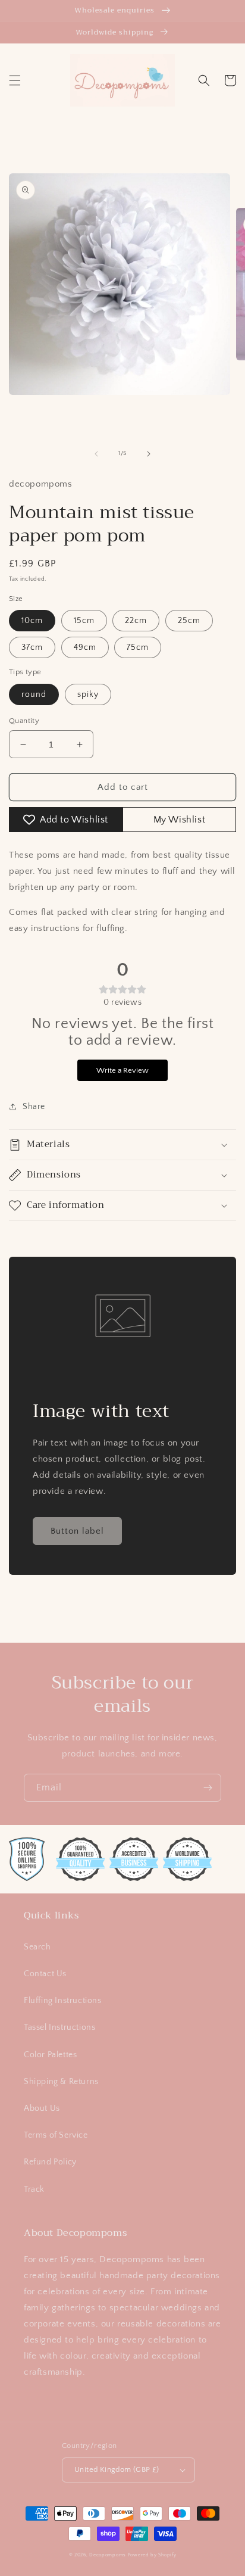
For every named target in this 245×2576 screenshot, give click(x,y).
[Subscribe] (208, 1788)
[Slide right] (149, 454)
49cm (85, 647)
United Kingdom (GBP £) (117, 2469)
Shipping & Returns (61, 2082)
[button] (15, 80)
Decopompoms (108, 2555)
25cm (189, 621)
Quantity (24, 721)
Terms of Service (56, 2135)
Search (37, 1947)
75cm (138, 647)
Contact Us (45, 1974)
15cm (84, 621)
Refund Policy (50, 2162)
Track (34, 2189)
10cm (32, 621)
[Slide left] (96, 454)
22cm (136, 621)
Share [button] (34, 1107)
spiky (88, 694)
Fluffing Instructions (63, 2001)
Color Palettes (50, 2055)
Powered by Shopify (152, 2555)
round (34, 694)
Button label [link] (77, 1531)
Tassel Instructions (59, 2027)
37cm (32, 647)
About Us (42, 2108)
